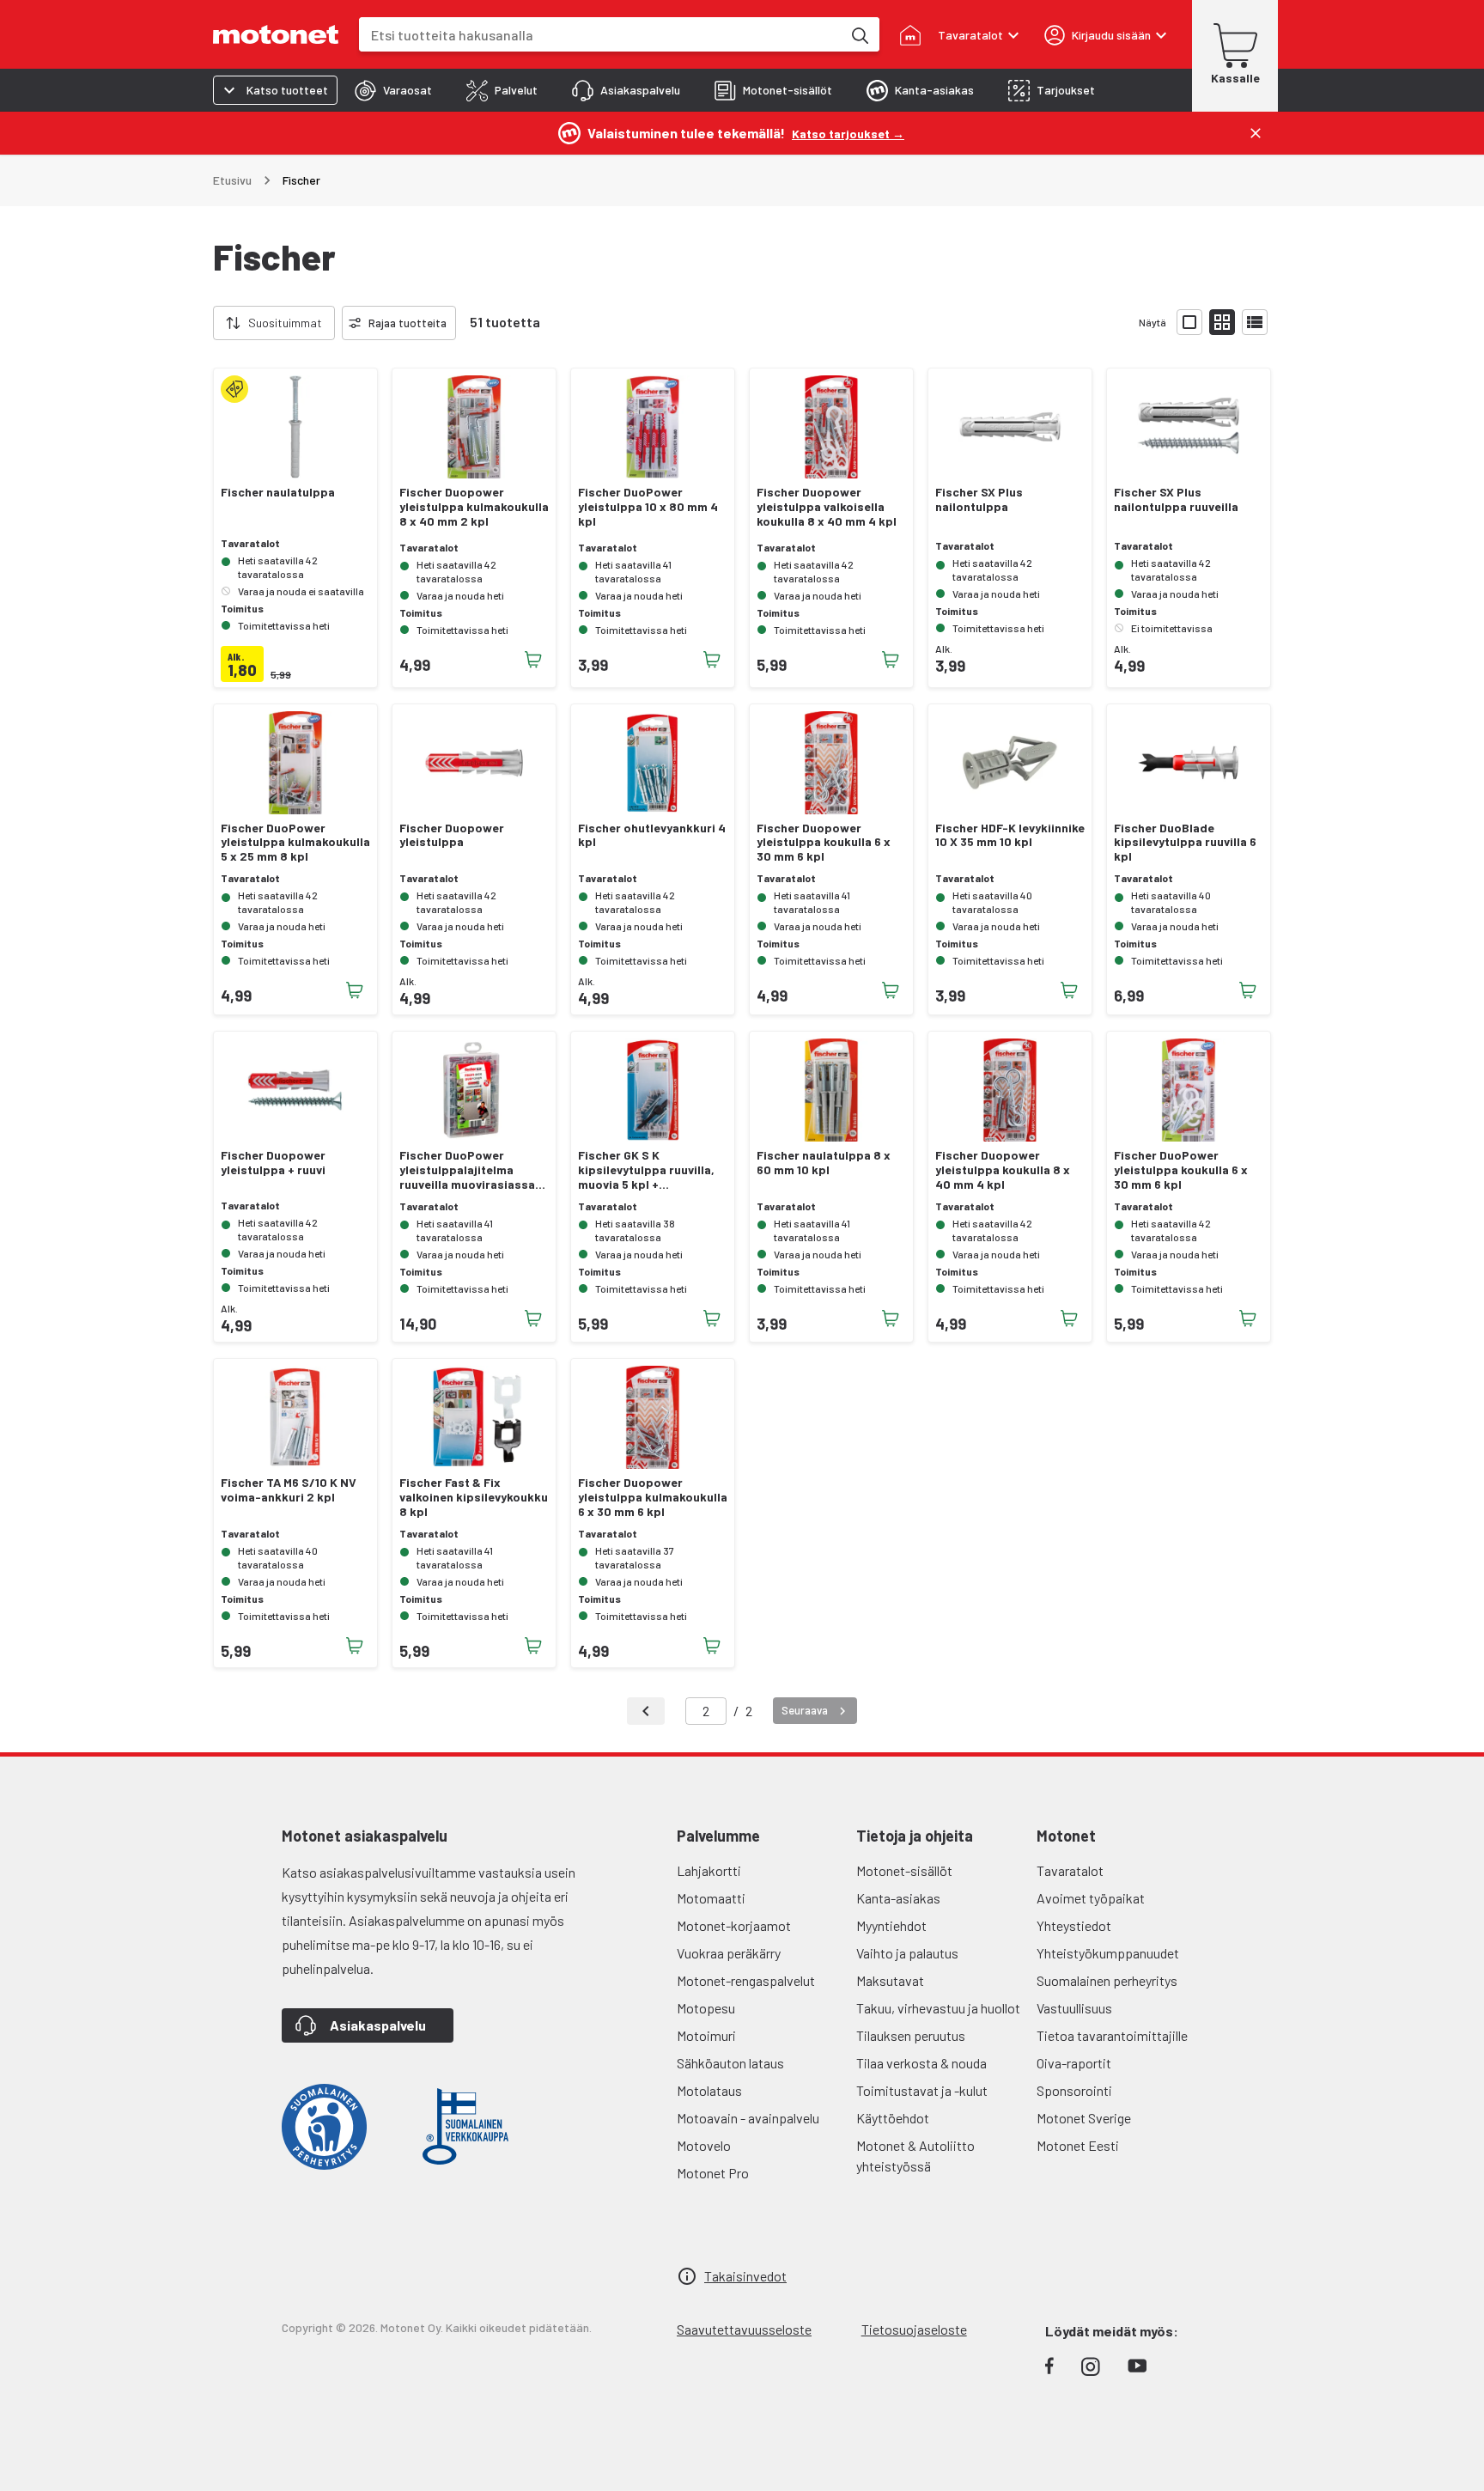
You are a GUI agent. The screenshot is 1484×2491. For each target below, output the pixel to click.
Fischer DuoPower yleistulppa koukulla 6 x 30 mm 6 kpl (1181, 1170)
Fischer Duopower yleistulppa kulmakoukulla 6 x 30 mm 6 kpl (653, 1497)
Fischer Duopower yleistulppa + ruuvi (273, 1163)
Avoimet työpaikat (1091, 1898)
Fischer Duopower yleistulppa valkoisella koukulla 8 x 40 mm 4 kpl (827, 507)
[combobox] (600, 35)
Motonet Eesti (1078, 2145)
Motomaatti (711, 1898)
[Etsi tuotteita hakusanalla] (859, 34)
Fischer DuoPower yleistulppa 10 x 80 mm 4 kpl (648, 507)
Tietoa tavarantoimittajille (1112, 2035)
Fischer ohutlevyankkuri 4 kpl (652, 835)
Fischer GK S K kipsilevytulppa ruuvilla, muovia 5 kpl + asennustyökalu (646, 1170)
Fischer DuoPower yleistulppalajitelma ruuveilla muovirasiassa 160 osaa (467, 1170)
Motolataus (709, 2090)
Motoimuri (706, 2035)
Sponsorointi (1074, 2090)
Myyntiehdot (891, 1925)
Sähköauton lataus (730, 2063)
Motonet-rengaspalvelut (746, 1980)
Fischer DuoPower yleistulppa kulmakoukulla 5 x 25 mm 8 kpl (295, 843)
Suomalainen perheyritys (1107, 1980)
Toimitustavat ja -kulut (922, 2090)
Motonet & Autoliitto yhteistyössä (915, 2156)
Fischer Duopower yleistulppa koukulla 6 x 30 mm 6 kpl (824, 843)
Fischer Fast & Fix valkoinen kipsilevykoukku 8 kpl (474, 1497)
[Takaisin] (646, 1711)
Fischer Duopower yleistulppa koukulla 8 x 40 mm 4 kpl (1003, 1170)
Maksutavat (890, 1980)
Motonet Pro (713, 2173)
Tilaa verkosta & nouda (921, 2063)
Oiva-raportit (1074, 2063)
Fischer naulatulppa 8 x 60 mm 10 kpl (824, 1163)
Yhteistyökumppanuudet (1108, 1953)
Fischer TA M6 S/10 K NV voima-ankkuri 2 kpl (289, 1490)
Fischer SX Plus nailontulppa (979, 499)
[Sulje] (1256, 133)
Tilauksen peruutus (911, 2035)
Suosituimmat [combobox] (285, 323)
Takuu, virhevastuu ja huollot (938, 2008)
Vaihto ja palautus (907, 1953)
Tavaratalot (1070, 1870)
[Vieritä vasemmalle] (203, 323)
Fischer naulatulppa (278, 492)
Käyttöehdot (893, 2118)
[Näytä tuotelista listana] (1255, 322)
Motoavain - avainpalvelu (748, 2118)
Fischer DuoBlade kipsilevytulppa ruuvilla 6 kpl (1185, 843)
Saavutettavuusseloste (744, 2329)
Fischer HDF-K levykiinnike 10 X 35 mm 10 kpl (1010, 835)
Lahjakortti (709, 1870)
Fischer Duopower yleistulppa (452, 835)
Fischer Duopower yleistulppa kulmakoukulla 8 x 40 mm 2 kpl (474, 507)
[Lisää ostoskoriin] (533, 660)
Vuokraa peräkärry (729, 1953)
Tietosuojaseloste (914, 2329)
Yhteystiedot (1074, 1925)
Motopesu (706, 2008)
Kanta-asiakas (898, 1898)
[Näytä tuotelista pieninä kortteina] (1222, 322)
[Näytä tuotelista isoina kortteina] (1189, 322)
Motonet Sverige (1084, 2118)
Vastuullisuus (1074, 2008)
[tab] (393, 90)
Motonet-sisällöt (904, 1870)
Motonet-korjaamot (734, 1925)
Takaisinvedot (745, 2276)
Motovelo (704, 2145)
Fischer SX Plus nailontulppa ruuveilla (1176, 499)
